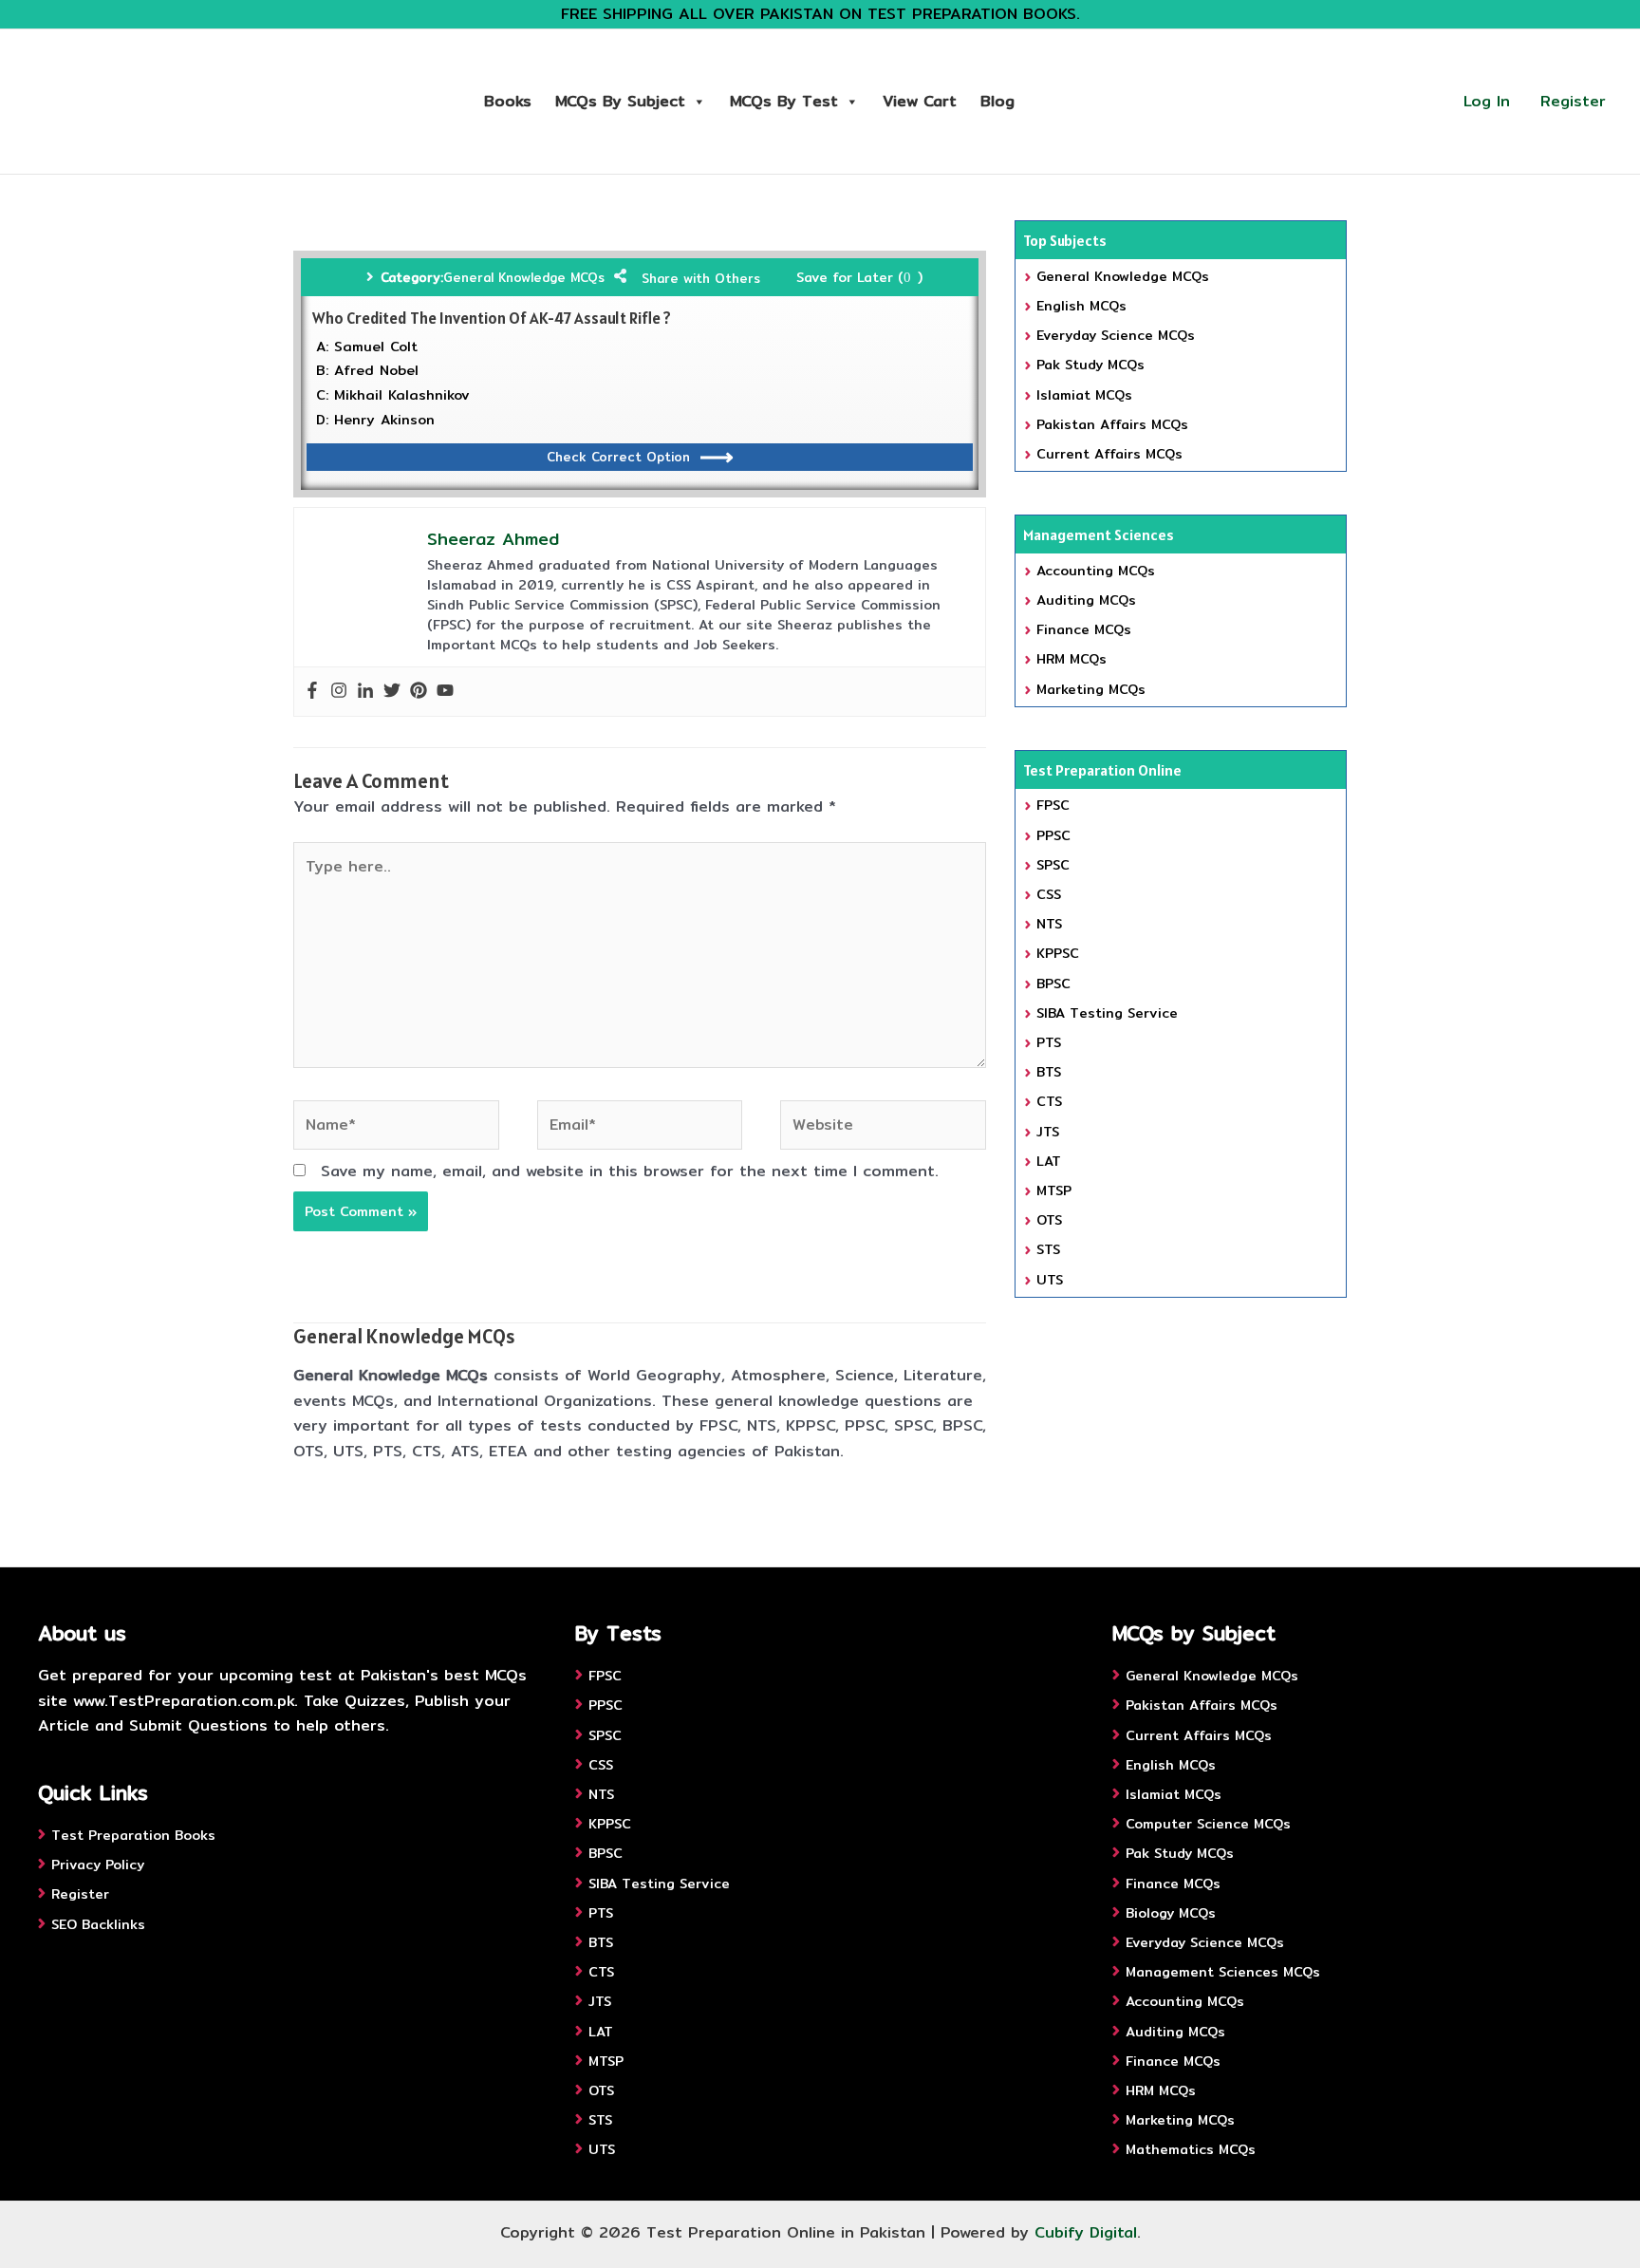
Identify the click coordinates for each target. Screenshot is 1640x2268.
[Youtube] (445, 692)
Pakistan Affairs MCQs (1112, 424)
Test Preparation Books (133, 1835)
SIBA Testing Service (1107, 1013)
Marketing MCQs (1091, 689)
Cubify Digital (1086, 2232)
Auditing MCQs (1086, 600)
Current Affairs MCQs (1109, 454)
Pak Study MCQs (1090, 365)
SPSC (1053, 865)
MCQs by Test (784, 101)
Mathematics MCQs (1191, 2149)
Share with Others (701, 278)
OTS (1049, 1220)
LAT (1049, 1161)
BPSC (1053, 984)
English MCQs (1081, 306)
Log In (1487, 101)
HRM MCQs (1072, 659)
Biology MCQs (1171, 1913)
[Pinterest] (419, 692)
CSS (1049, 894)
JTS (1048, 1132)
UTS (1050, 1280)
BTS (1049, 1072)
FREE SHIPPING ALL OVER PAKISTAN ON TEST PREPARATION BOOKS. (820, 14)
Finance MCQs (1084, 629)
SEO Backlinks (98, 1924)
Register (1573, 101)
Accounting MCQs (1096, 571)
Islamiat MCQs (1084, 395)
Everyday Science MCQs (1116, 335)
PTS (1049, 1042)
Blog (997, 101)
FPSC (1053, 805)
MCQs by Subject (620, 101)
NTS (1049, 924)
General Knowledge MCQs (524, 277)
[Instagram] (339, 692)
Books (508, 101)
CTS (1049, 1101)
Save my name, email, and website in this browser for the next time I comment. (630, 1171)
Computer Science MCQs (1208, 1824)
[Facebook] (312, 692)
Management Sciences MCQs (1223, 1972)
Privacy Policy (98, 1865)
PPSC (1053, 835)
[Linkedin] (365, 692)
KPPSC (1058, 953)
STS (1048, 1249)
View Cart (920, 101)
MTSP (1054, 1190)
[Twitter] (392, 692)
